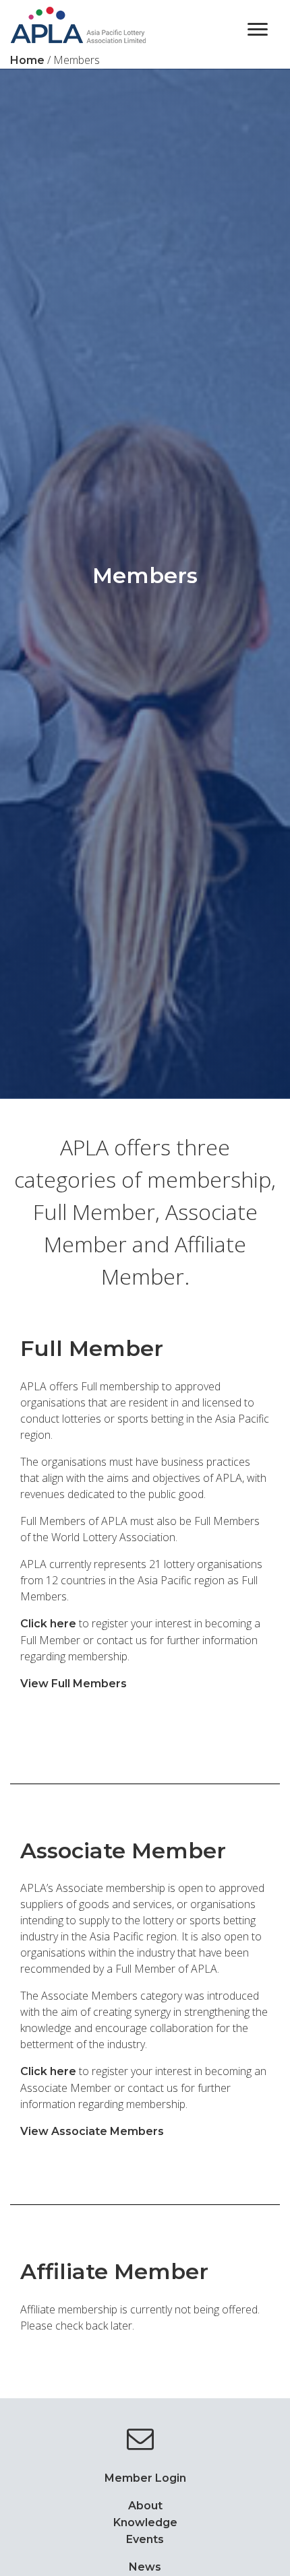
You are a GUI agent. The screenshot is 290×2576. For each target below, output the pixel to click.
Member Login (145, 2478)
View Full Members (74, 1684)
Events (145, 2539)
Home (27, 60)
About (145, 2506)
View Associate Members (92, 2131)
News (145, 2567)
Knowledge (145, 2522)
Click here (48, 1624)
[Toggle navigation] (258, 28)
